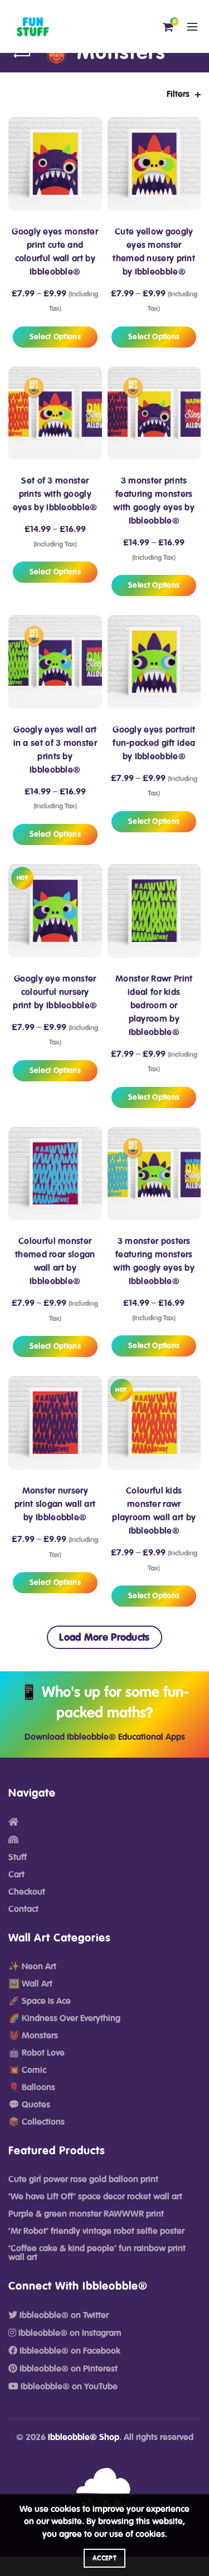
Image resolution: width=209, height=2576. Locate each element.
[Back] (22, 56)
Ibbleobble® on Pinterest (67, 2369)
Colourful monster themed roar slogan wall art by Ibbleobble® (55, 1261)
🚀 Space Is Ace (40, 2001)
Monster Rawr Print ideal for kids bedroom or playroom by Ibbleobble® (154, 1006)
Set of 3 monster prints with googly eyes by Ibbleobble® (55, 494)
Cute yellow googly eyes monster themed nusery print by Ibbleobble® (154, 252)
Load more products (104, 1637)
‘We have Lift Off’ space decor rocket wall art (95, 2197)
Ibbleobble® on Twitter (63, 2315)
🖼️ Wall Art (30, 1984)
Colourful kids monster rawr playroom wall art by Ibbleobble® (154, 1511)
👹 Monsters (33, 2036)
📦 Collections (37, 2122)
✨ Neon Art (32, 1967)
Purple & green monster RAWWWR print (86, 2214)
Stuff (18, 1857)
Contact (23, 1909)
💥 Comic (27, 2070)
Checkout (27, 1892)
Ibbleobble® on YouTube (68, 2387)
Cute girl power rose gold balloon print (83, 2179)
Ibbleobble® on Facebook (69, 2351)
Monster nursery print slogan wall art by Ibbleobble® (55, 1504)
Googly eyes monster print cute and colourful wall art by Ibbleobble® (55, 252)
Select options (55, 337)
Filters (178, 94)
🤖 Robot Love (37, 2053)
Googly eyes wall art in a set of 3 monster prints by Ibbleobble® (55, 750)
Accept (104, 2558)
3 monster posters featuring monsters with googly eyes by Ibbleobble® (154, 1261)
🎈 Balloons (32, 2087)
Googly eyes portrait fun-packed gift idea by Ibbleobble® (154, 743)
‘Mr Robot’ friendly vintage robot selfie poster (96, 2231)
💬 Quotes (29, 2105)
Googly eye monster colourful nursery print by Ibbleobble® (55, 992)
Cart (16, 1875)
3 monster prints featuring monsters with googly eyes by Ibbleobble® (154, 501)
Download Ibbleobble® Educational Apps (105, 1737)
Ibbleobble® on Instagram (69, 2333)
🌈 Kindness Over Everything (64, 2018)
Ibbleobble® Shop (84, 2437)
